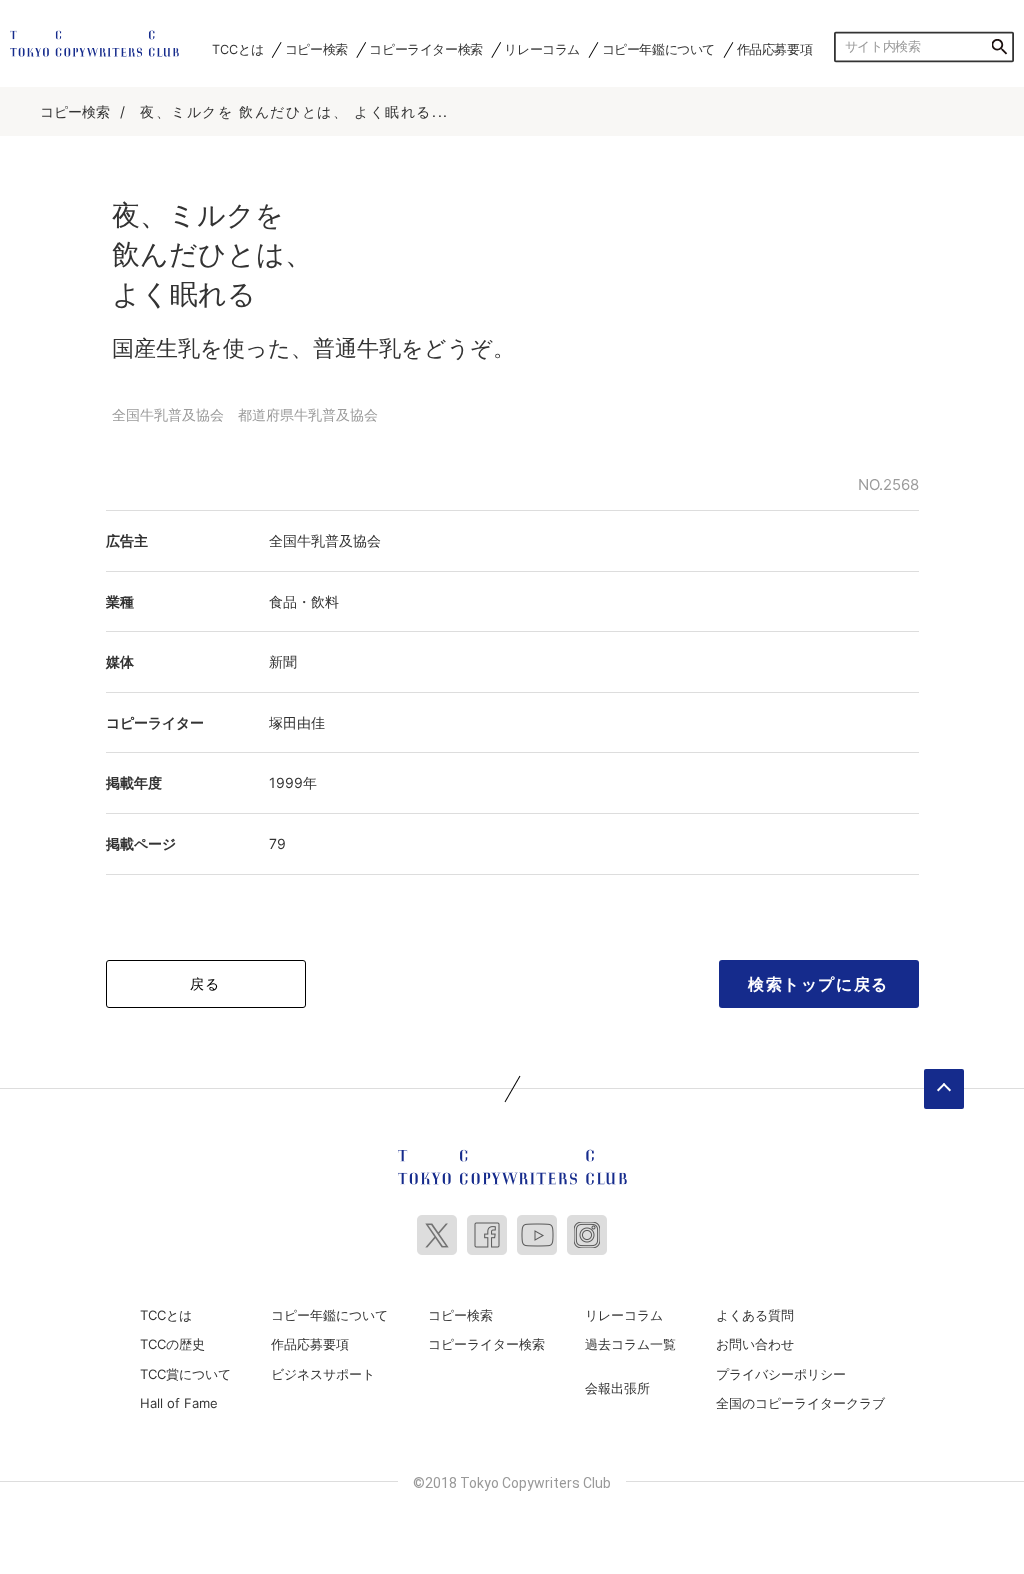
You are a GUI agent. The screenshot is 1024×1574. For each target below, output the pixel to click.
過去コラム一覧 (630, 1344)
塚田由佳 (297, 722)
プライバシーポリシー (781, 1374)
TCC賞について (185, 1374)
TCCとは (237, 49)
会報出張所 (617, 1388)
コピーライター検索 (425, 49)
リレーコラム (542, 49)
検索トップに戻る (818, 984)
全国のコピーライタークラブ (800, 1403)
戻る (205, 983)
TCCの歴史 (172, 1344)
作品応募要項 (775, 49)
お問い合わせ (755, 1344)
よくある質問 (755, 1315)
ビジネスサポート (323, 1374)
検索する (999, 47)
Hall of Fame (179, 1403)
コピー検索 (316, 49)
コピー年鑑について (658, 49)
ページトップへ (944, 1089)
